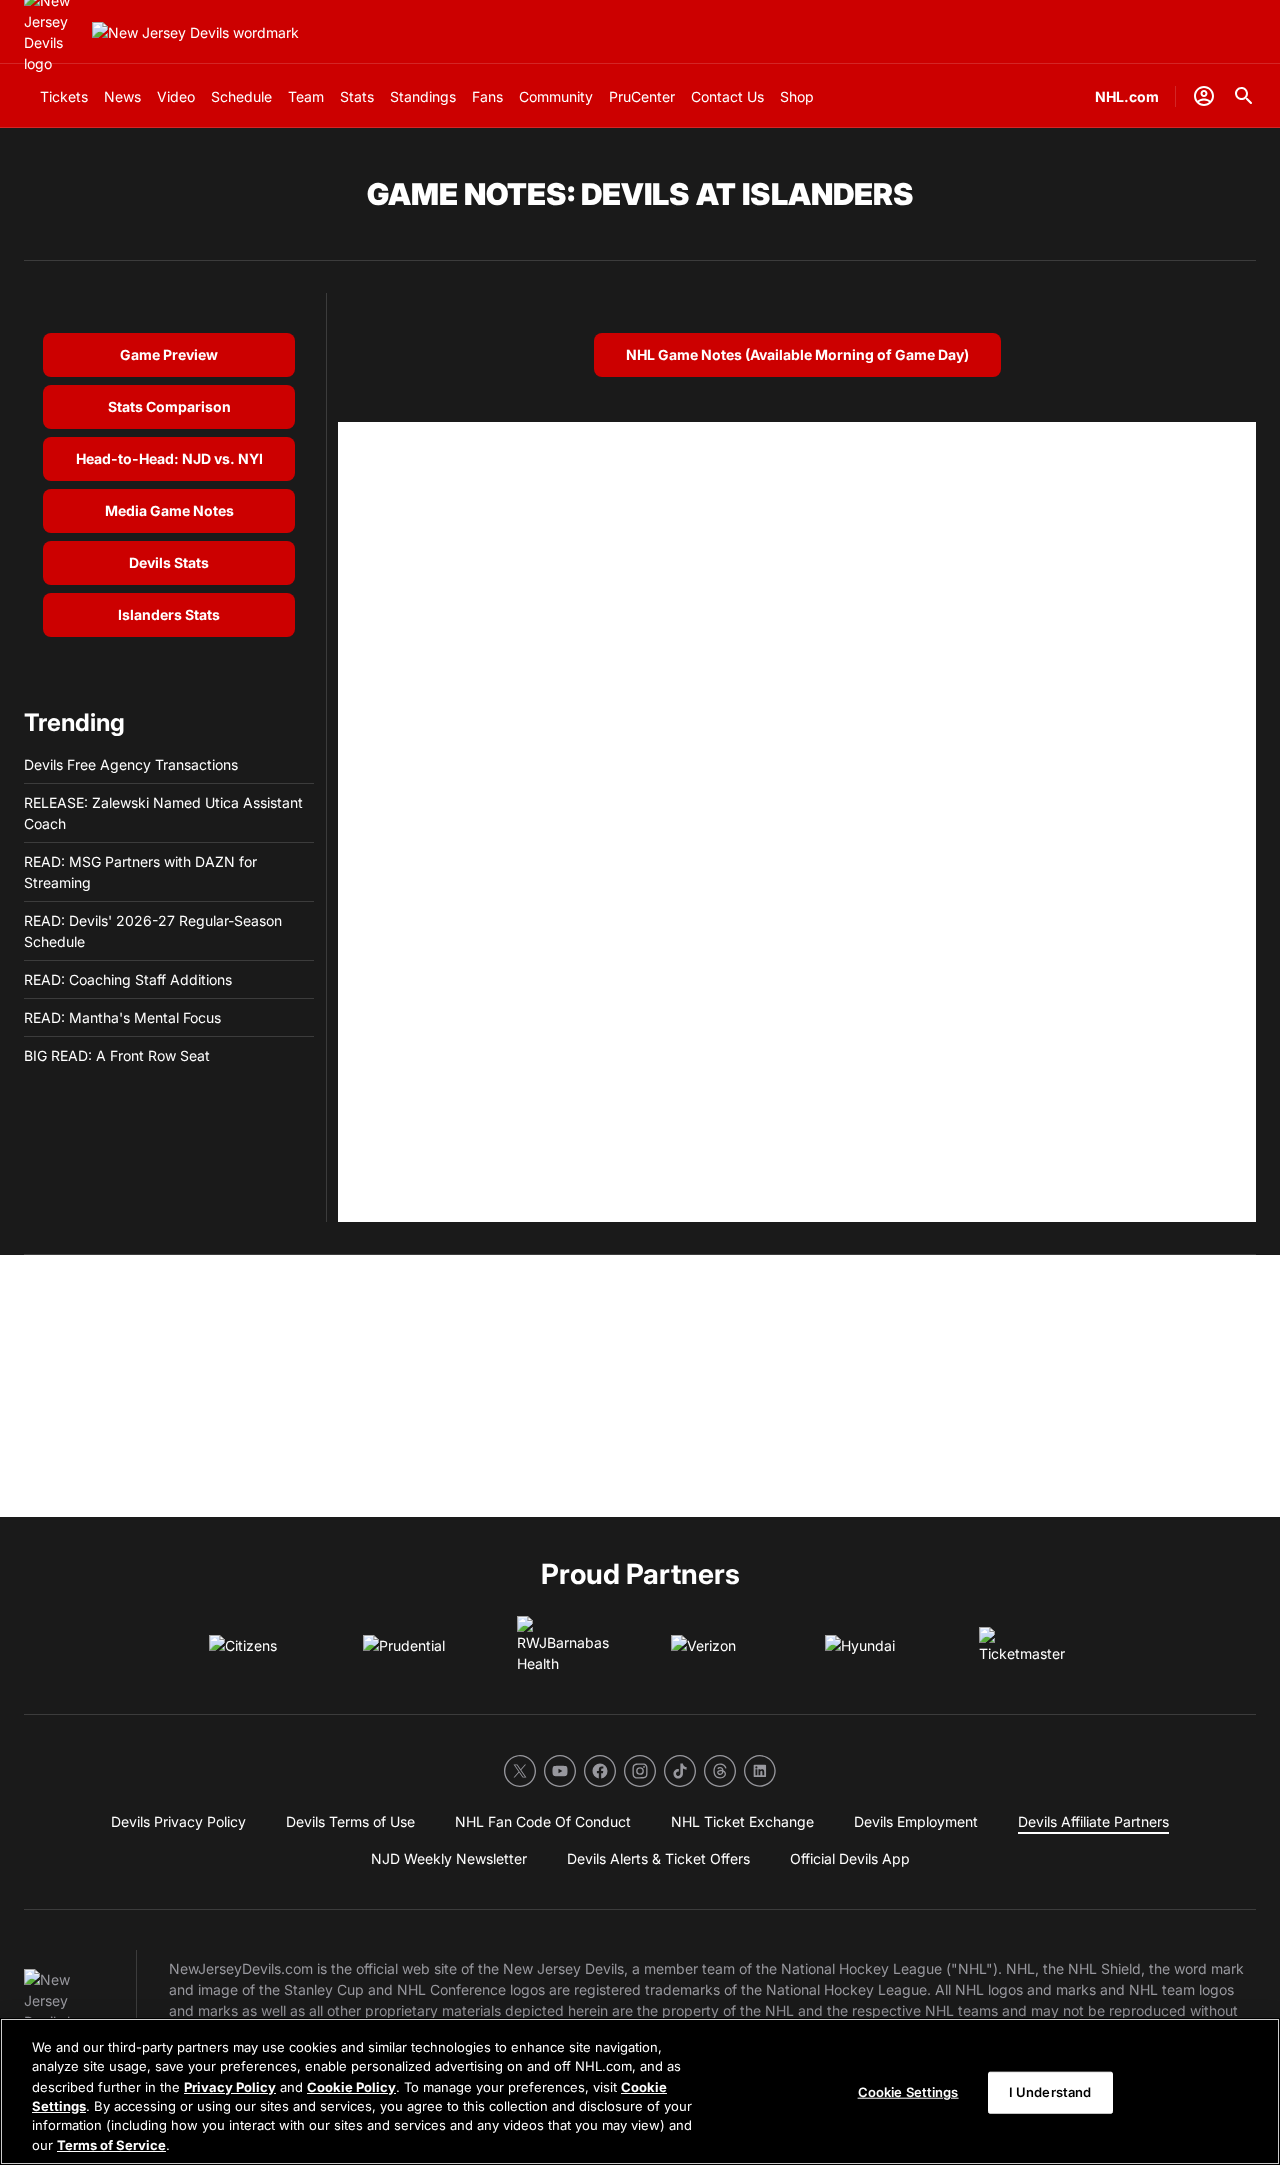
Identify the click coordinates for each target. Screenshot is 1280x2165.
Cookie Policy (351, 2086)
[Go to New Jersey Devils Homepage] (195, 32)
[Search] (1244, 96)
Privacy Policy (230, 2086)
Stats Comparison (169, 406)
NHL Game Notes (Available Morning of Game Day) (797, 354)
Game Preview (169, 354)
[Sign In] (1204, 96)
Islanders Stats (169, 614)
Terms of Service (111, 2144)
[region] (640, 2091)
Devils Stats (169, 562)
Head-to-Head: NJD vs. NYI (169, 458)
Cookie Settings (908, 2092)
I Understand (1050, 2092)
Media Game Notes (169, 510)
